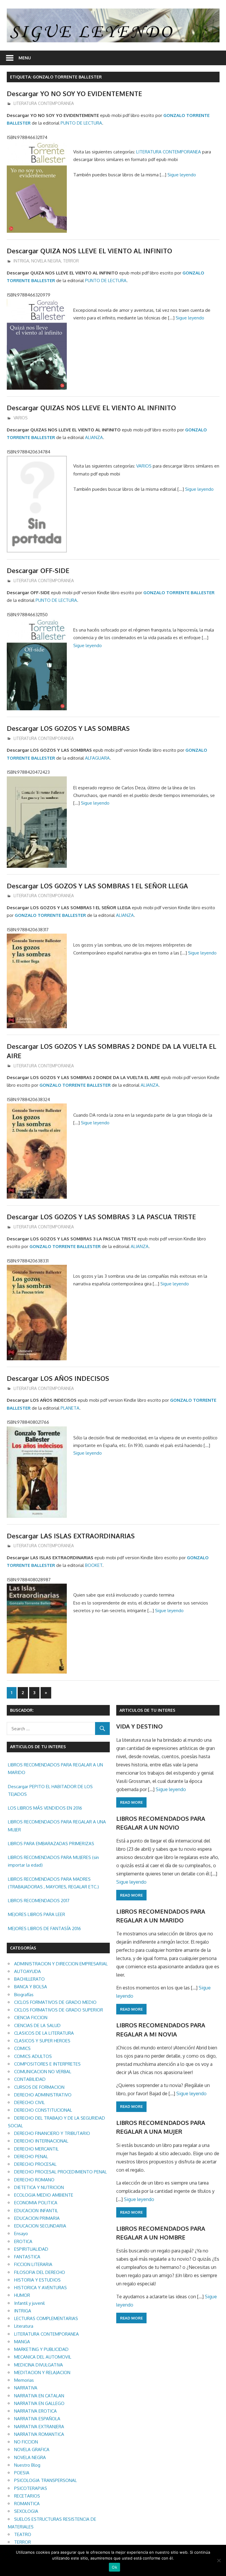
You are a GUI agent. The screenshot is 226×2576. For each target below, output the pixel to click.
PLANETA (70, 1408)
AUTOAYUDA (28, 1971)
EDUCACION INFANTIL (36, 2211)
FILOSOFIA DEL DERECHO (40, 2272)
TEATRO (23, 2534)
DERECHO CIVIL (29, 2102)
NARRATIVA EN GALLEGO (39, 2403)
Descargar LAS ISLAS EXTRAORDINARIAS (71, 1536)
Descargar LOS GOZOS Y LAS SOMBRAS (68, 728)
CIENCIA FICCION (31, 2018)
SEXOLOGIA (26, 2511)
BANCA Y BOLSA (31, 1987)
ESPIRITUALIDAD (31, 2249)
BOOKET (94, 1565)
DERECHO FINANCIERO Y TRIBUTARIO (52, 2133)
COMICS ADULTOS (33, 2056)
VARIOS (21, 418)
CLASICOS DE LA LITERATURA (44, 2033)
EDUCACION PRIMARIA (37, 2218)
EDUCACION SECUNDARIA (40, 2226)
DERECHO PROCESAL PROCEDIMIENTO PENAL (60, 2172)
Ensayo (21, 2234)
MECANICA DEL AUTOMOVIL (43, 2357)
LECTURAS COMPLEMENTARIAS (46, 2318)
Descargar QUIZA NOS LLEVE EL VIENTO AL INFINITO (89, 251)
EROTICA (23, 2241)
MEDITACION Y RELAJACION (42, 2373)
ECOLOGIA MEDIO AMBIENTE (44, 2195)
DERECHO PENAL (31, 2157)
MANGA (22, 2342)
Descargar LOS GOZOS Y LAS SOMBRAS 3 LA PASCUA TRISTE (101, 1217)
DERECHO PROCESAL (35, 2164)
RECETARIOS (27, 2496)
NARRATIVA (26, 2388)
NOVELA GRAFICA (32, 2449)
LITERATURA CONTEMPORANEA (44, 103)
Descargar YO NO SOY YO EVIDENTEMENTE (74, 93)
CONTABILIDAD (30, 2079)
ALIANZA (94, 437)
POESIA (22, 2473)
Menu (25, 58)
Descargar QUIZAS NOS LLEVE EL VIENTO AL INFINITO (91, 408)
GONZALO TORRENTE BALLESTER (179, 593)
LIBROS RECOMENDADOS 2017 (39, 1901)
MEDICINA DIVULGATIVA (39, 2365)
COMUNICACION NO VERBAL (43, 2072)
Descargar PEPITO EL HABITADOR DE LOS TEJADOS (50, 1790)
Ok (114, 2567)
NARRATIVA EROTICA (35, 2411)
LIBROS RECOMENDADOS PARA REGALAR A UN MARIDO (55, 1769)
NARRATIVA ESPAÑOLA (37, 2419)
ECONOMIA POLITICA (36, 2203)
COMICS (22, 2048)
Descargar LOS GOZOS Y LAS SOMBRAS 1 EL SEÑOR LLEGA (97, 886)
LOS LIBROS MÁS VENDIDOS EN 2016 (45, 1808)
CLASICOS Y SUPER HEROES (42, 2041)
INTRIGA (21, 261)
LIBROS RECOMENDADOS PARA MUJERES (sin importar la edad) (53, 1861)
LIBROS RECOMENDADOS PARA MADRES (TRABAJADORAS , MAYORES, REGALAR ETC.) (53, 1883)
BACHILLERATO (29, 1979)
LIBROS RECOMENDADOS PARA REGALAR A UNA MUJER (57, 1826)
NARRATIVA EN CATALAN (39, 2396)
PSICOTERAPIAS (31, 2488)
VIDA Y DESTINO (139, 1726)
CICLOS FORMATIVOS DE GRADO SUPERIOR (59, 2010)
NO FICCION (26, 2442)
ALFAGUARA (97, 758)
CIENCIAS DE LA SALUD (37, 2025)
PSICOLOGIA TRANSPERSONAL (45, 2480)
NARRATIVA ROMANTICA (39, 2434)
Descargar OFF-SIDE (38, 570)
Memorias (24, 2380)
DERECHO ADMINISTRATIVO (43, 2095)
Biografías (24, 1995)
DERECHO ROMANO (34, 2180)
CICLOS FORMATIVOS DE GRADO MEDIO (55, 2002)
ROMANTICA (27, 2504)
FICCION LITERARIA (33, 2264)
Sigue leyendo (182, 175)
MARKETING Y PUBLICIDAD (41, 2349)
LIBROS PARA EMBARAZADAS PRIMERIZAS (51, 1844)
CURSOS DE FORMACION (39, 2087)
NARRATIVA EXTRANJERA (39, 2427)
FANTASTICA (27, 2257)
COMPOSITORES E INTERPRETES (47, 2064)
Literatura (24, 2326)
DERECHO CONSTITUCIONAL (43, 2110)
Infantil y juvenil (29, 2303)
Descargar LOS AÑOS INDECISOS (58, 1378)
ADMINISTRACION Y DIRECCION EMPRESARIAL (61, 1964)
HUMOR (22, 2295)
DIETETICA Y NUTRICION (39, 2187)
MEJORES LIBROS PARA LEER (36, 1914)
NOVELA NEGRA (46, 261)
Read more (131, 1802)
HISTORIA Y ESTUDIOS (37, 2280)
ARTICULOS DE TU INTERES (147, 1710)
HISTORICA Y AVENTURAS (40, 2288)
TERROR (71, 261)
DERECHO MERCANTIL (36, 2149)
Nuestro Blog (27, 2465)
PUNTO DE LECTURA (81, 123)
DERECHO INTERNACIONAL (41, 2141)
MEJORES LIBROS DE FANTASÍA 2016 (44, 1928)
